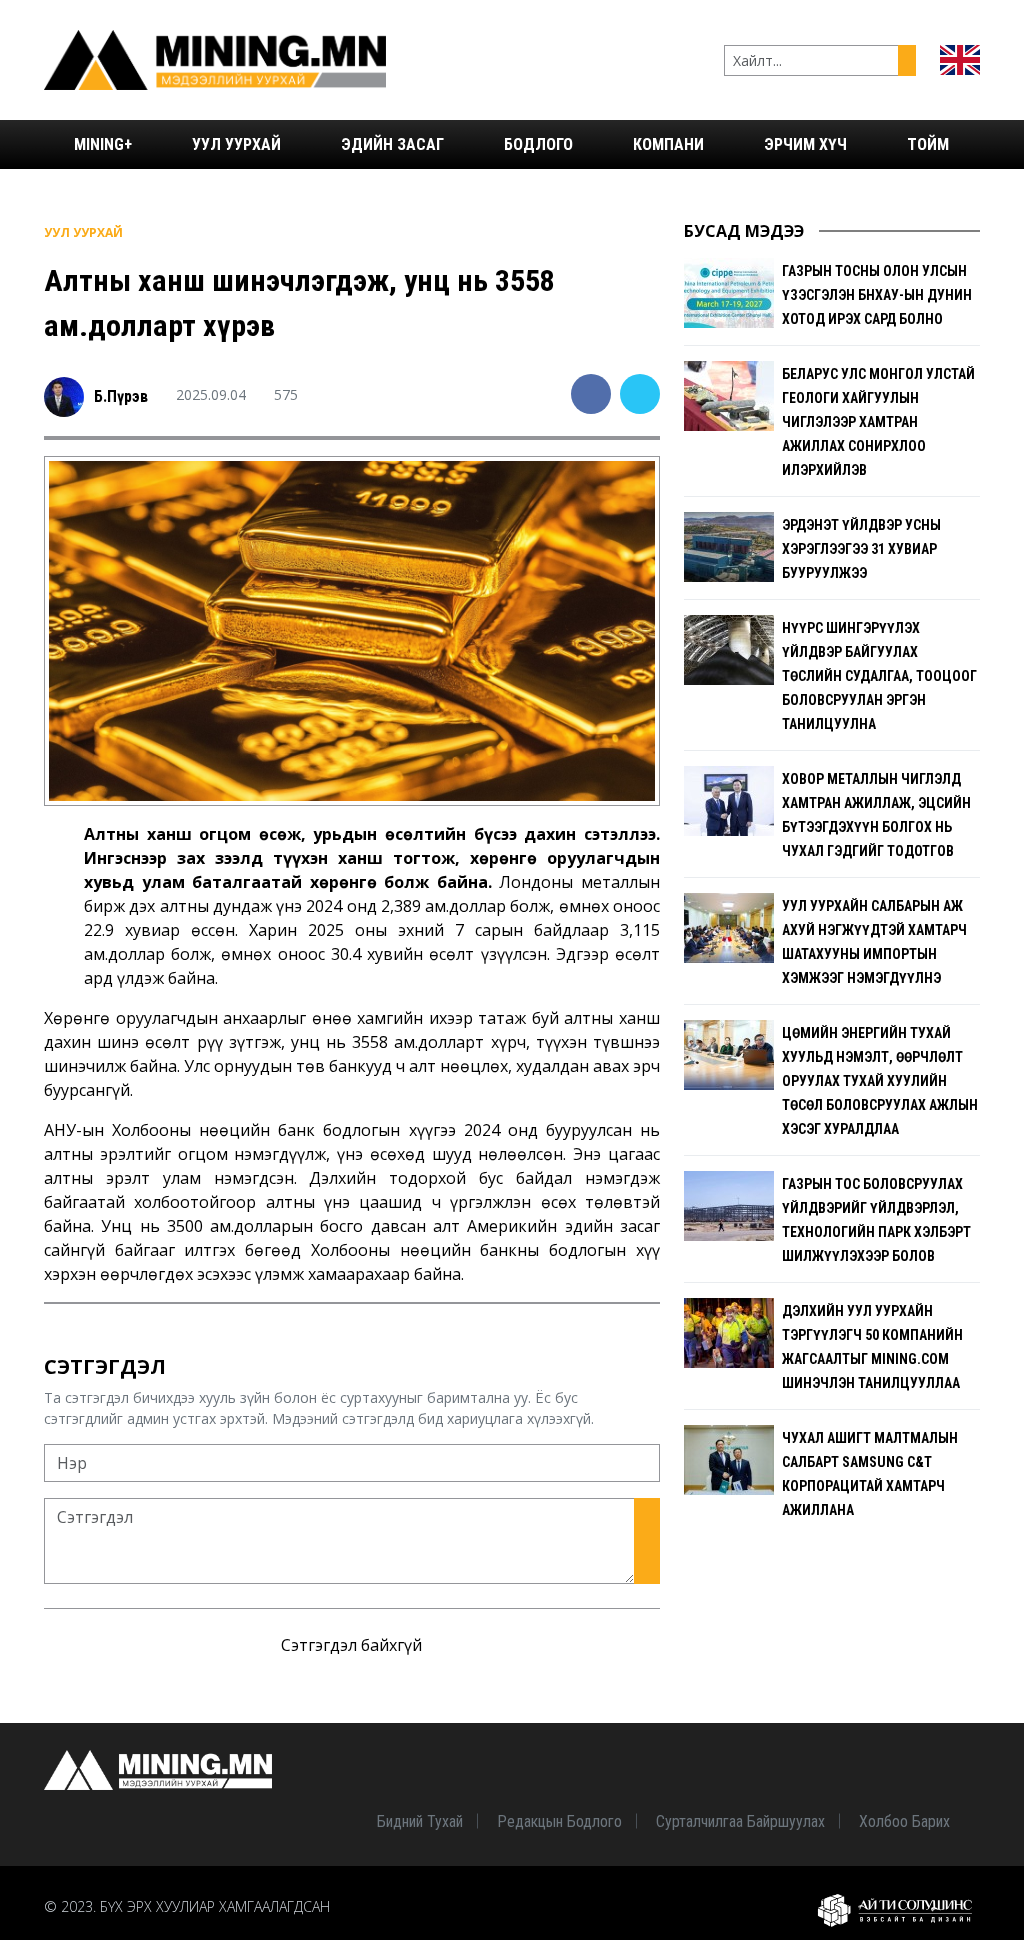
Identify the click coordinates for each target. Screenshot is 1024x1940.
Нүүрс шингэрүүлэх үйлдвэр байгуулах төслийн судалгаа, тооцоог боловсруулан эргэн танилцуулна (879, 676)
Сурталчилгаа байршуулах (740, 1821)
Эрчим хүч (805, 144)
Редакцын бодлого (559, 1821)
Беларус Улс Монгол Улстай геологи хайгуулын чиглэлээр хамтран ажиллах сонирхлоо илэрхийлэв (878, 422)
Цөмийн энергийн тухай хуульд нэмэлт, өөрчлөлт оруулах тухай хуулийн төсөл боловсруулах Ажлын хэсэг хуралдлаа (880, 1081)
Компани (668, 144)
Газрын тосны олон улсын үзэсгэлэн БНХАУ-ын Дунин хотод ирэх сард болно (877, 295)
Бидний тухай (420, 1821)
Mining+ (103, 144)
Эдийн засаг (392, 144)
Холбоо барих (904, 1821)
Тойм (928, 144)
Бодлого (538, 144)
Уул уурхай (236, 144)
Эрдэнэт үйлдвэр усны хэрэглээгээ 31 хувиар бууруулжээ (861, 549)
